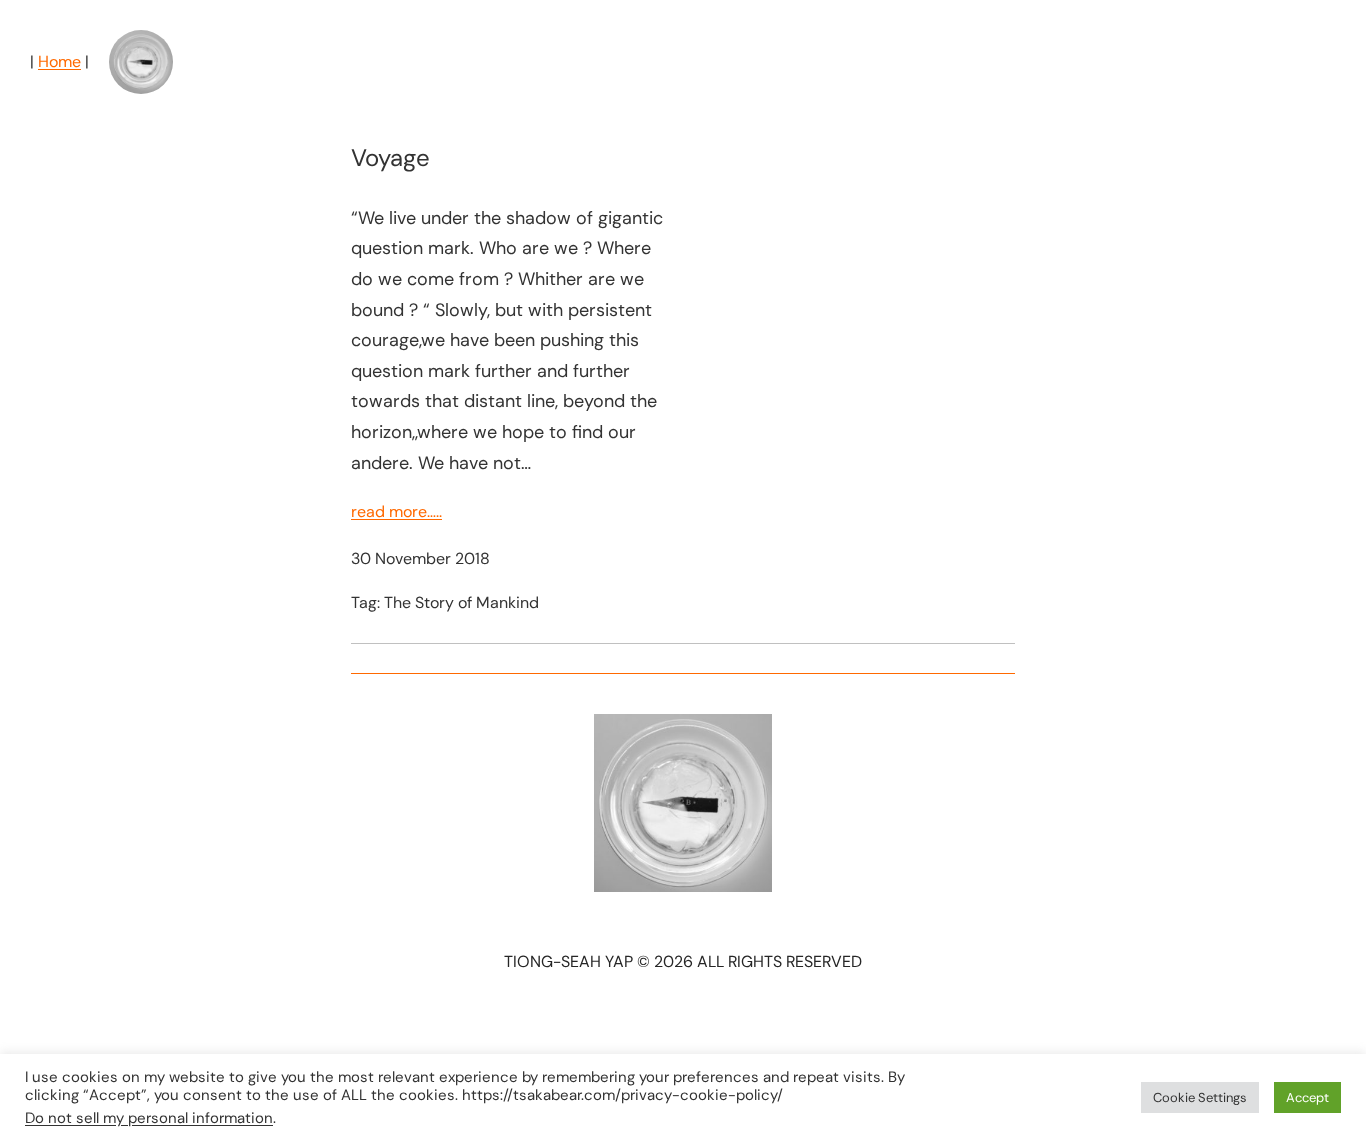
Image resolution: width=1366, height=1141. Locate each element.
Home (59, 61)
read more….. (396, 511)
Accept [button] (1307, 1097)
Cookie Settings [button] (1200, 1097)
